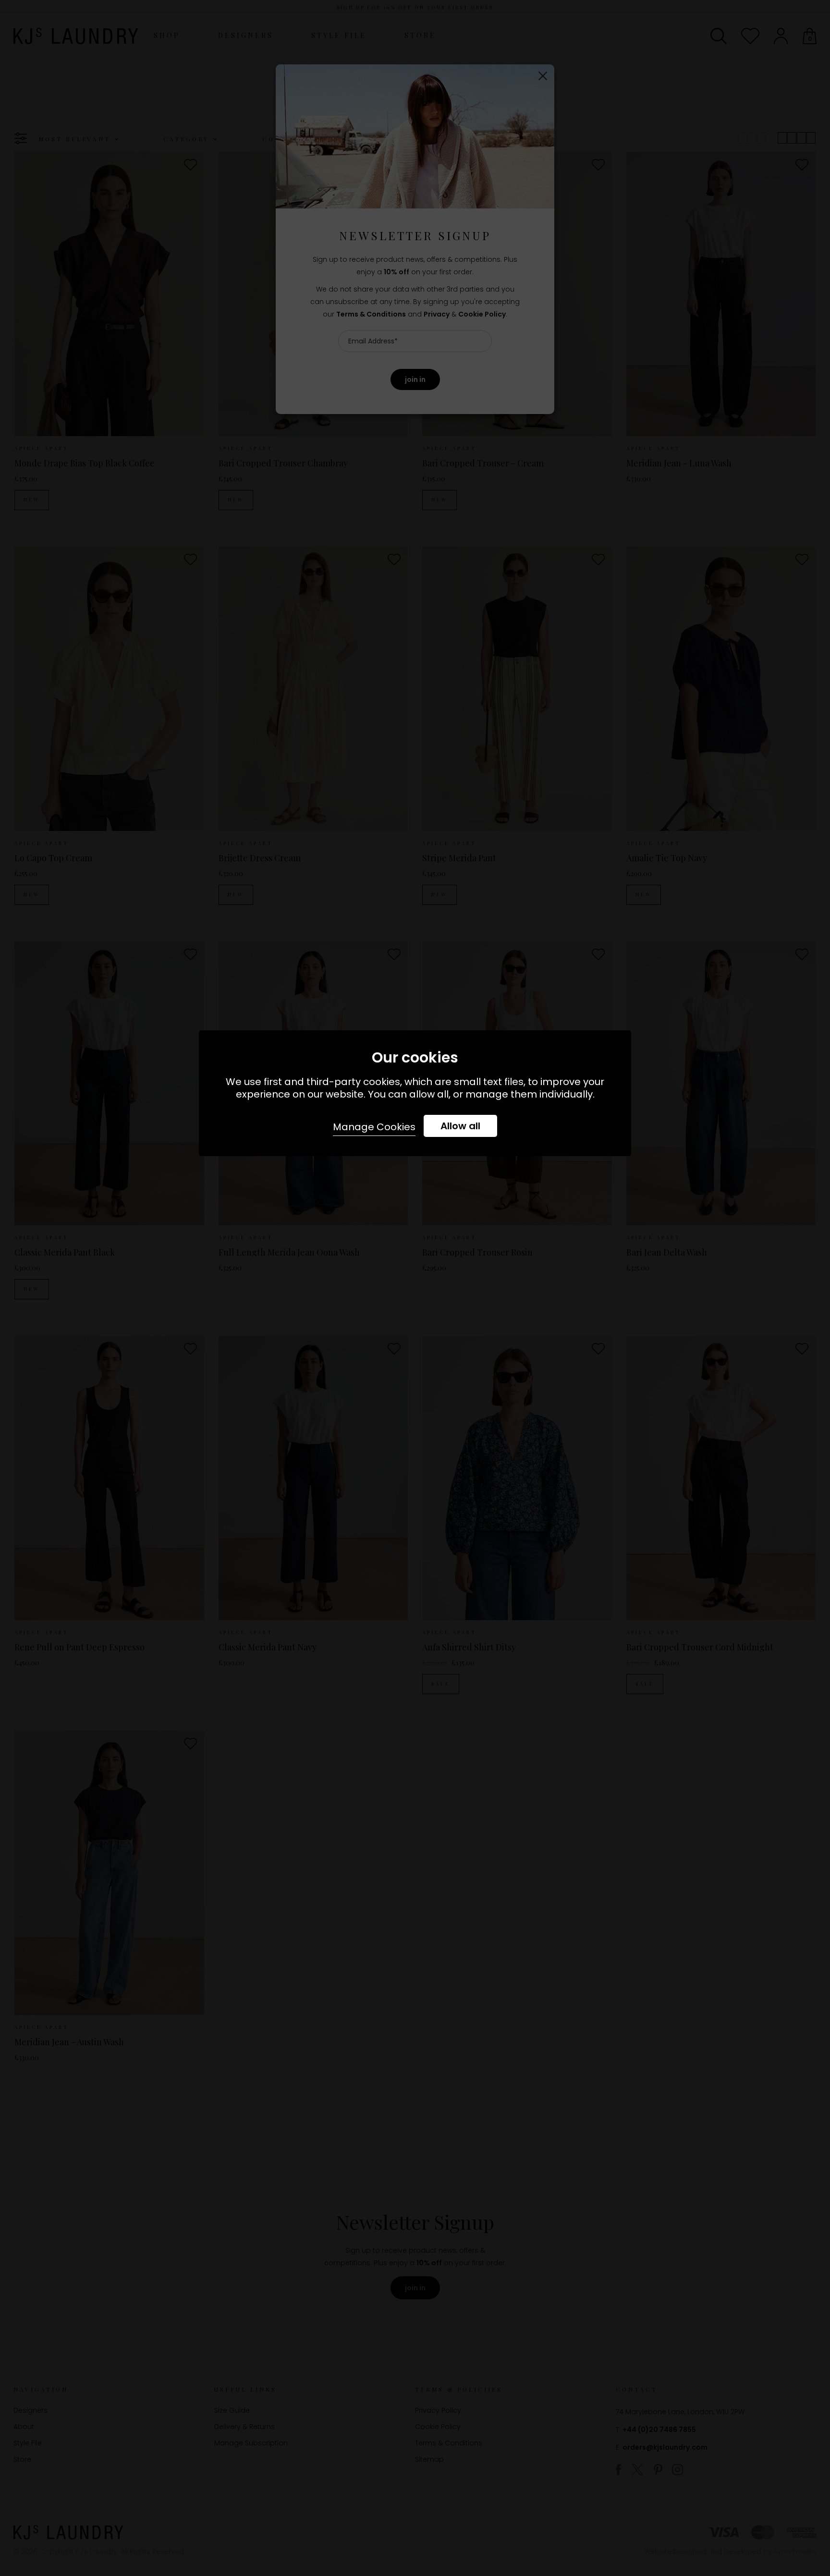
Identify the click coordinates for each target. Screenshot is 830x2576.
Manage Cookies (374, 1127)
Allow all (460, 1126)
